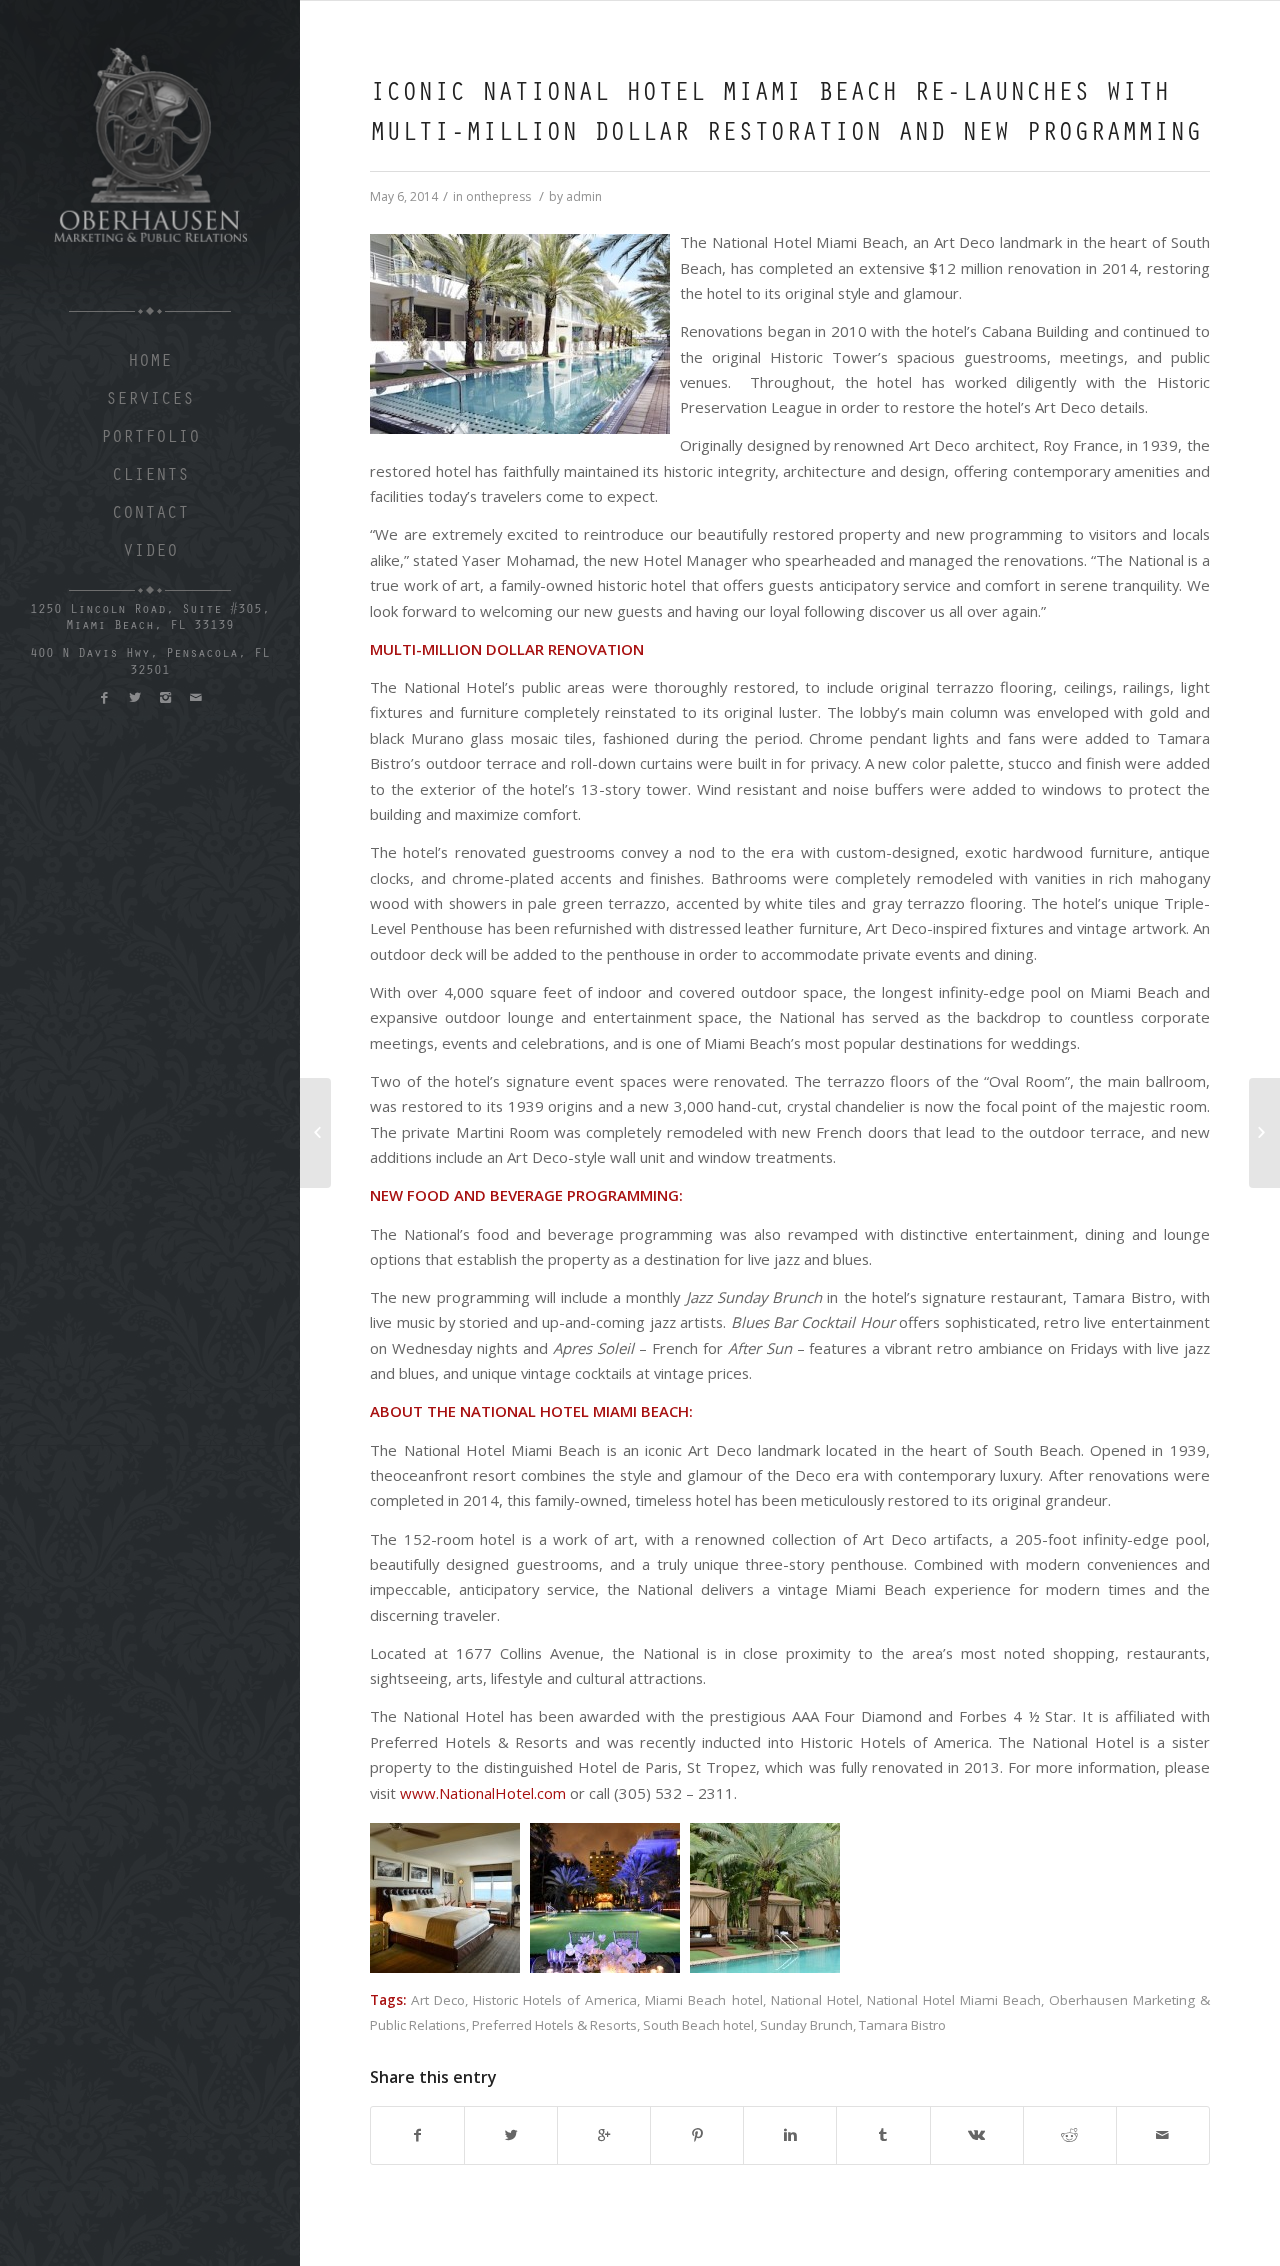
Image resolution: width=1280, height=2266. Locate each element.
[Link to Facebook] (104, 697)
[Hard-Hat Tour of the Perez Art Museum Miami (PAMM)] (1264, 1133)
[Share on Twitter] (511, 2135)
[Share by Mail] (1163, 2135)
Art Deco (438, 2000)
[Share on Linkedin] (790, 2135)
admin (584, 196)
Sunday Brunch (806, 2025)
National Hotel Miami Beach (954, 2000)
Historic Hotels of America (555, 2000)
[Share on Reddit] (1070, 2135)
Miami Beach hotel (703, 2000)
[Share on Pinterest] (697, 2135)
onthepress (498, 196)
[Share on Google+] (604, 2135)
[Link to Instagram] (164, 697)
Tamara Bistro (902, 2025)
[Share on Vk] (977, 2135)
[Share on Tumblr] (883, 2135)
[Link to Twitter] (134, 697)
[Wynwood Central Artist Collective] (315, 1133)
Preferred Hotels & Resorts (554, 2025)
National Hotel (815, 2000)
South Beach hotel (698, 2025)
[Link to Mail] (195, 697)
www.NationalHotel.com (483, 1793)
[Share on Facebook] (417, 2135)
